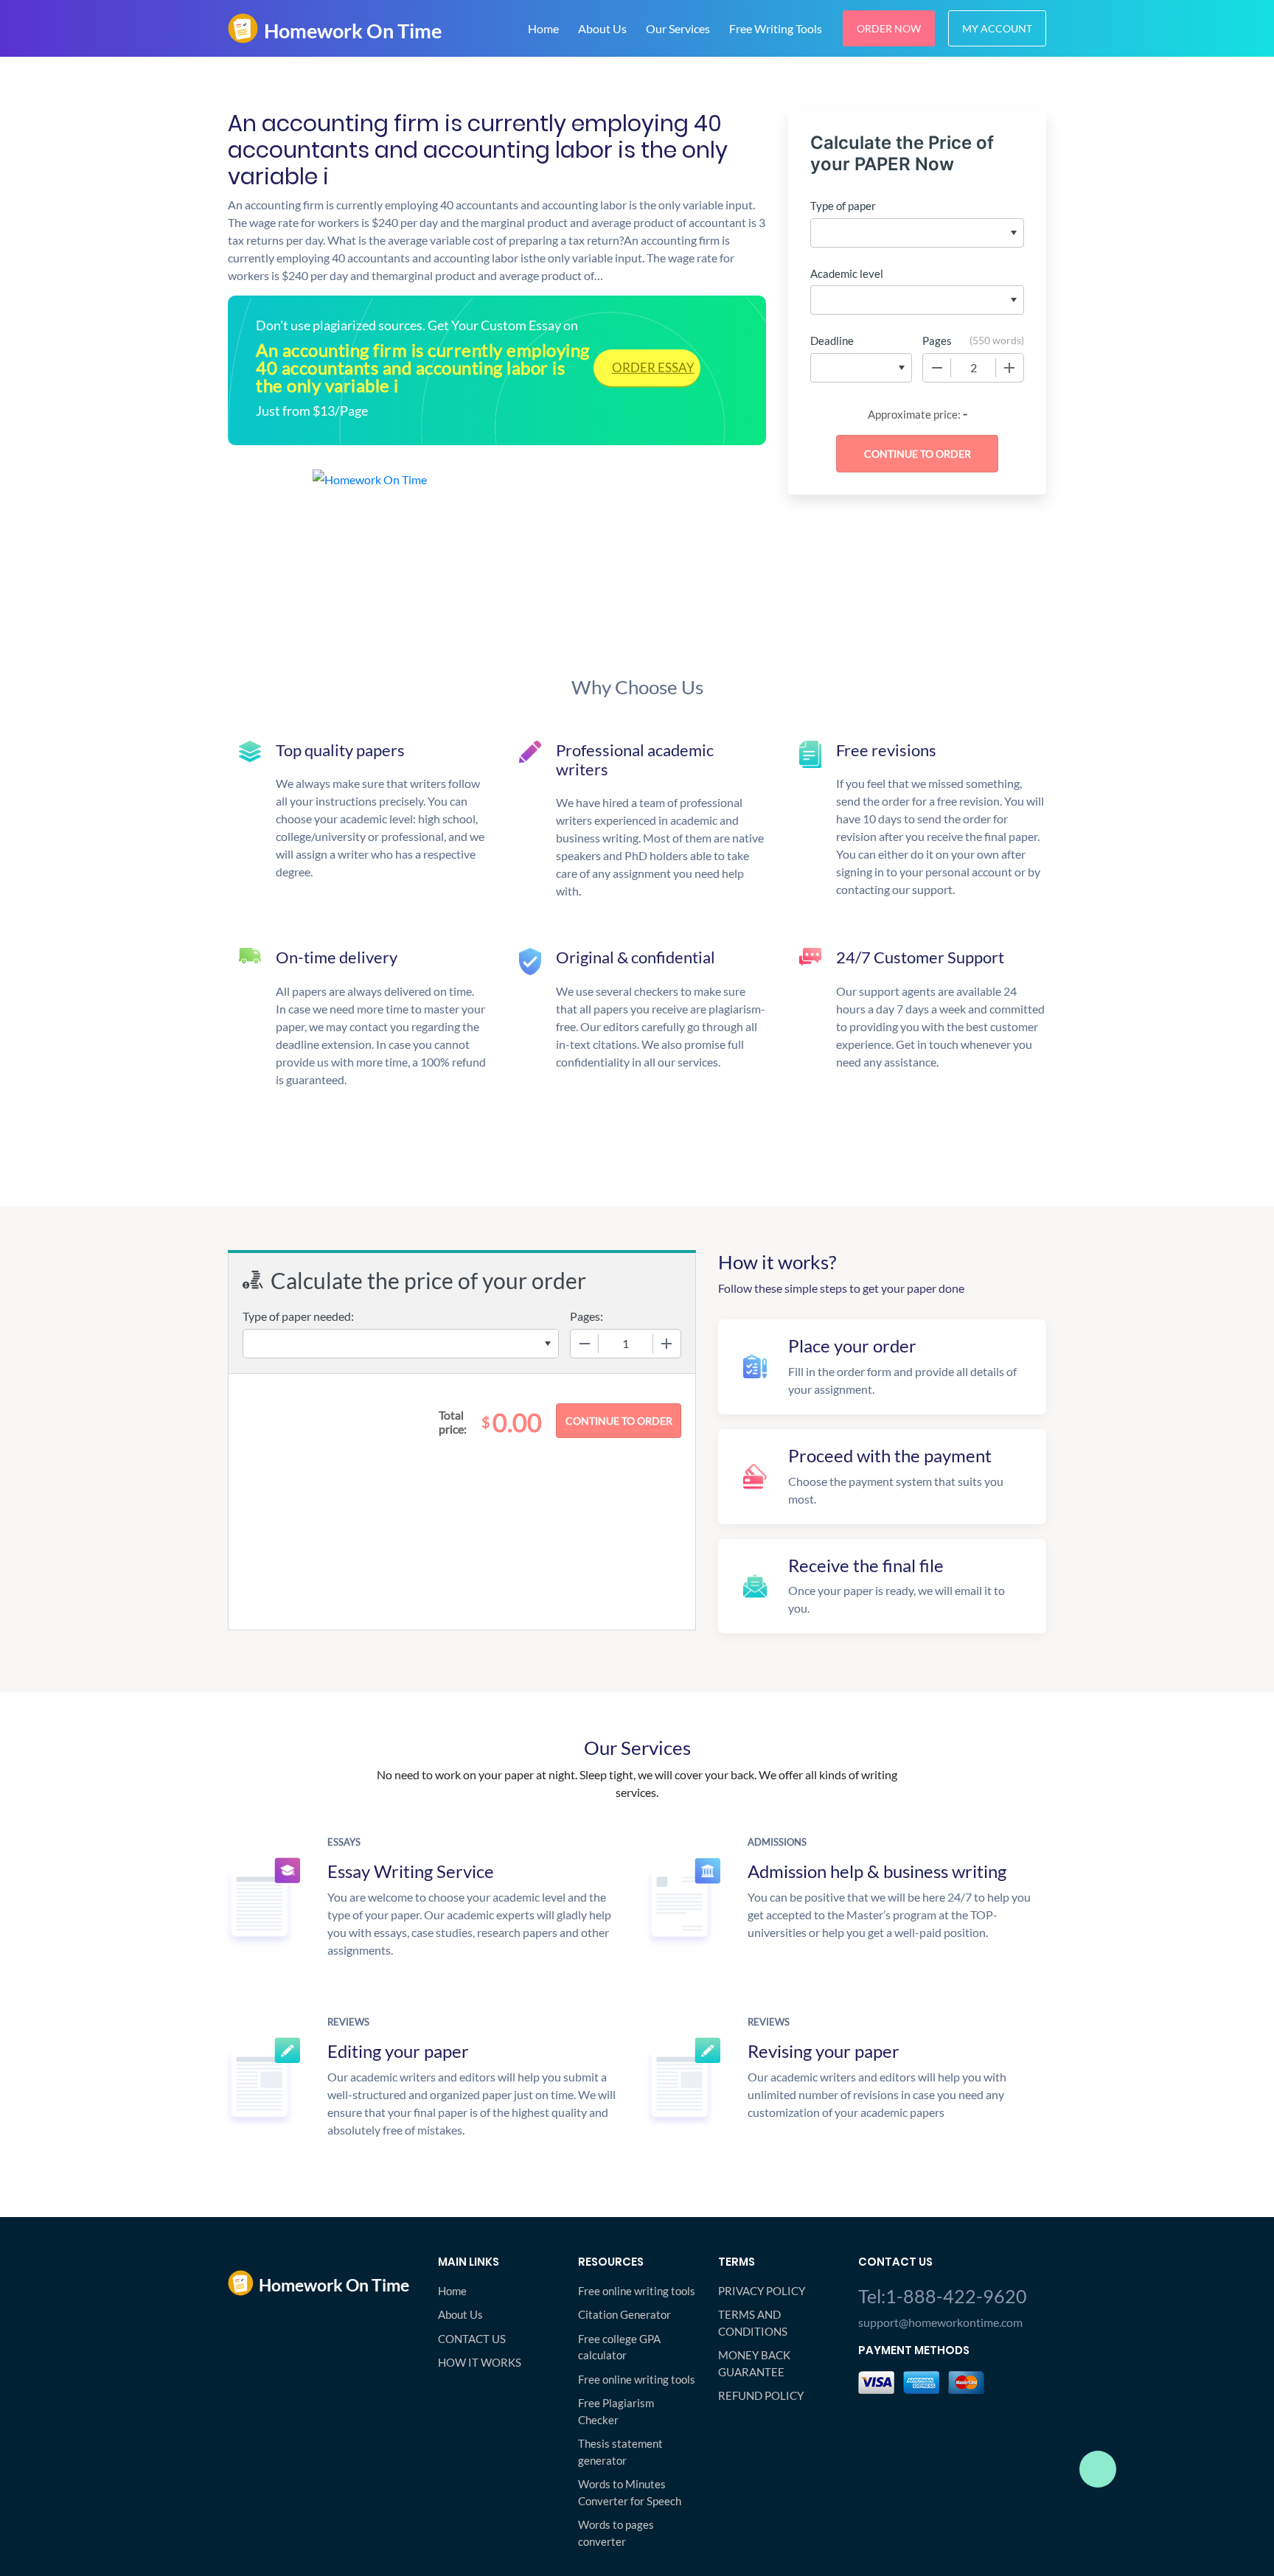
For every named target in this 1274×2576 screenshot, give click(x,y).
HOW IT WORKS (480, 2362)
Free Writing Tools (776, 28)
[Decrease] (937, 368)
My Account (997, 28)
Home (543, 28)
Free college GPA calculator (619, 2347)
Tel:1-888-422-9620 (943, 2296)
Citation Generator (624, 2314)
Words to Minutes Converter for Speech (630, 2492)
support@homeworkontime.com (940, 2322)
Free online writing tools (637, 2291)
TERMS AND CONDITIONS (753, 2323)
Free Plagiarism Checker (616, 2411)
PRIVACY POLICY (762, 2291)
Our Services (678, 28)
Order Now (889, 28)
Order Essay (653, 367)
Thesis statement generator (620, 2452)
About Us (602, 28)
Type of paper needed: (298, 1316)
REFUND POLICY (761, 2395)
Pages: (586, 1316)
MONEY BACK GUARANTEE (754, 2363)
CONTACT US (472, 2339)
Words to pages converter (616, 2533)
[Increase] (1009, 368)
